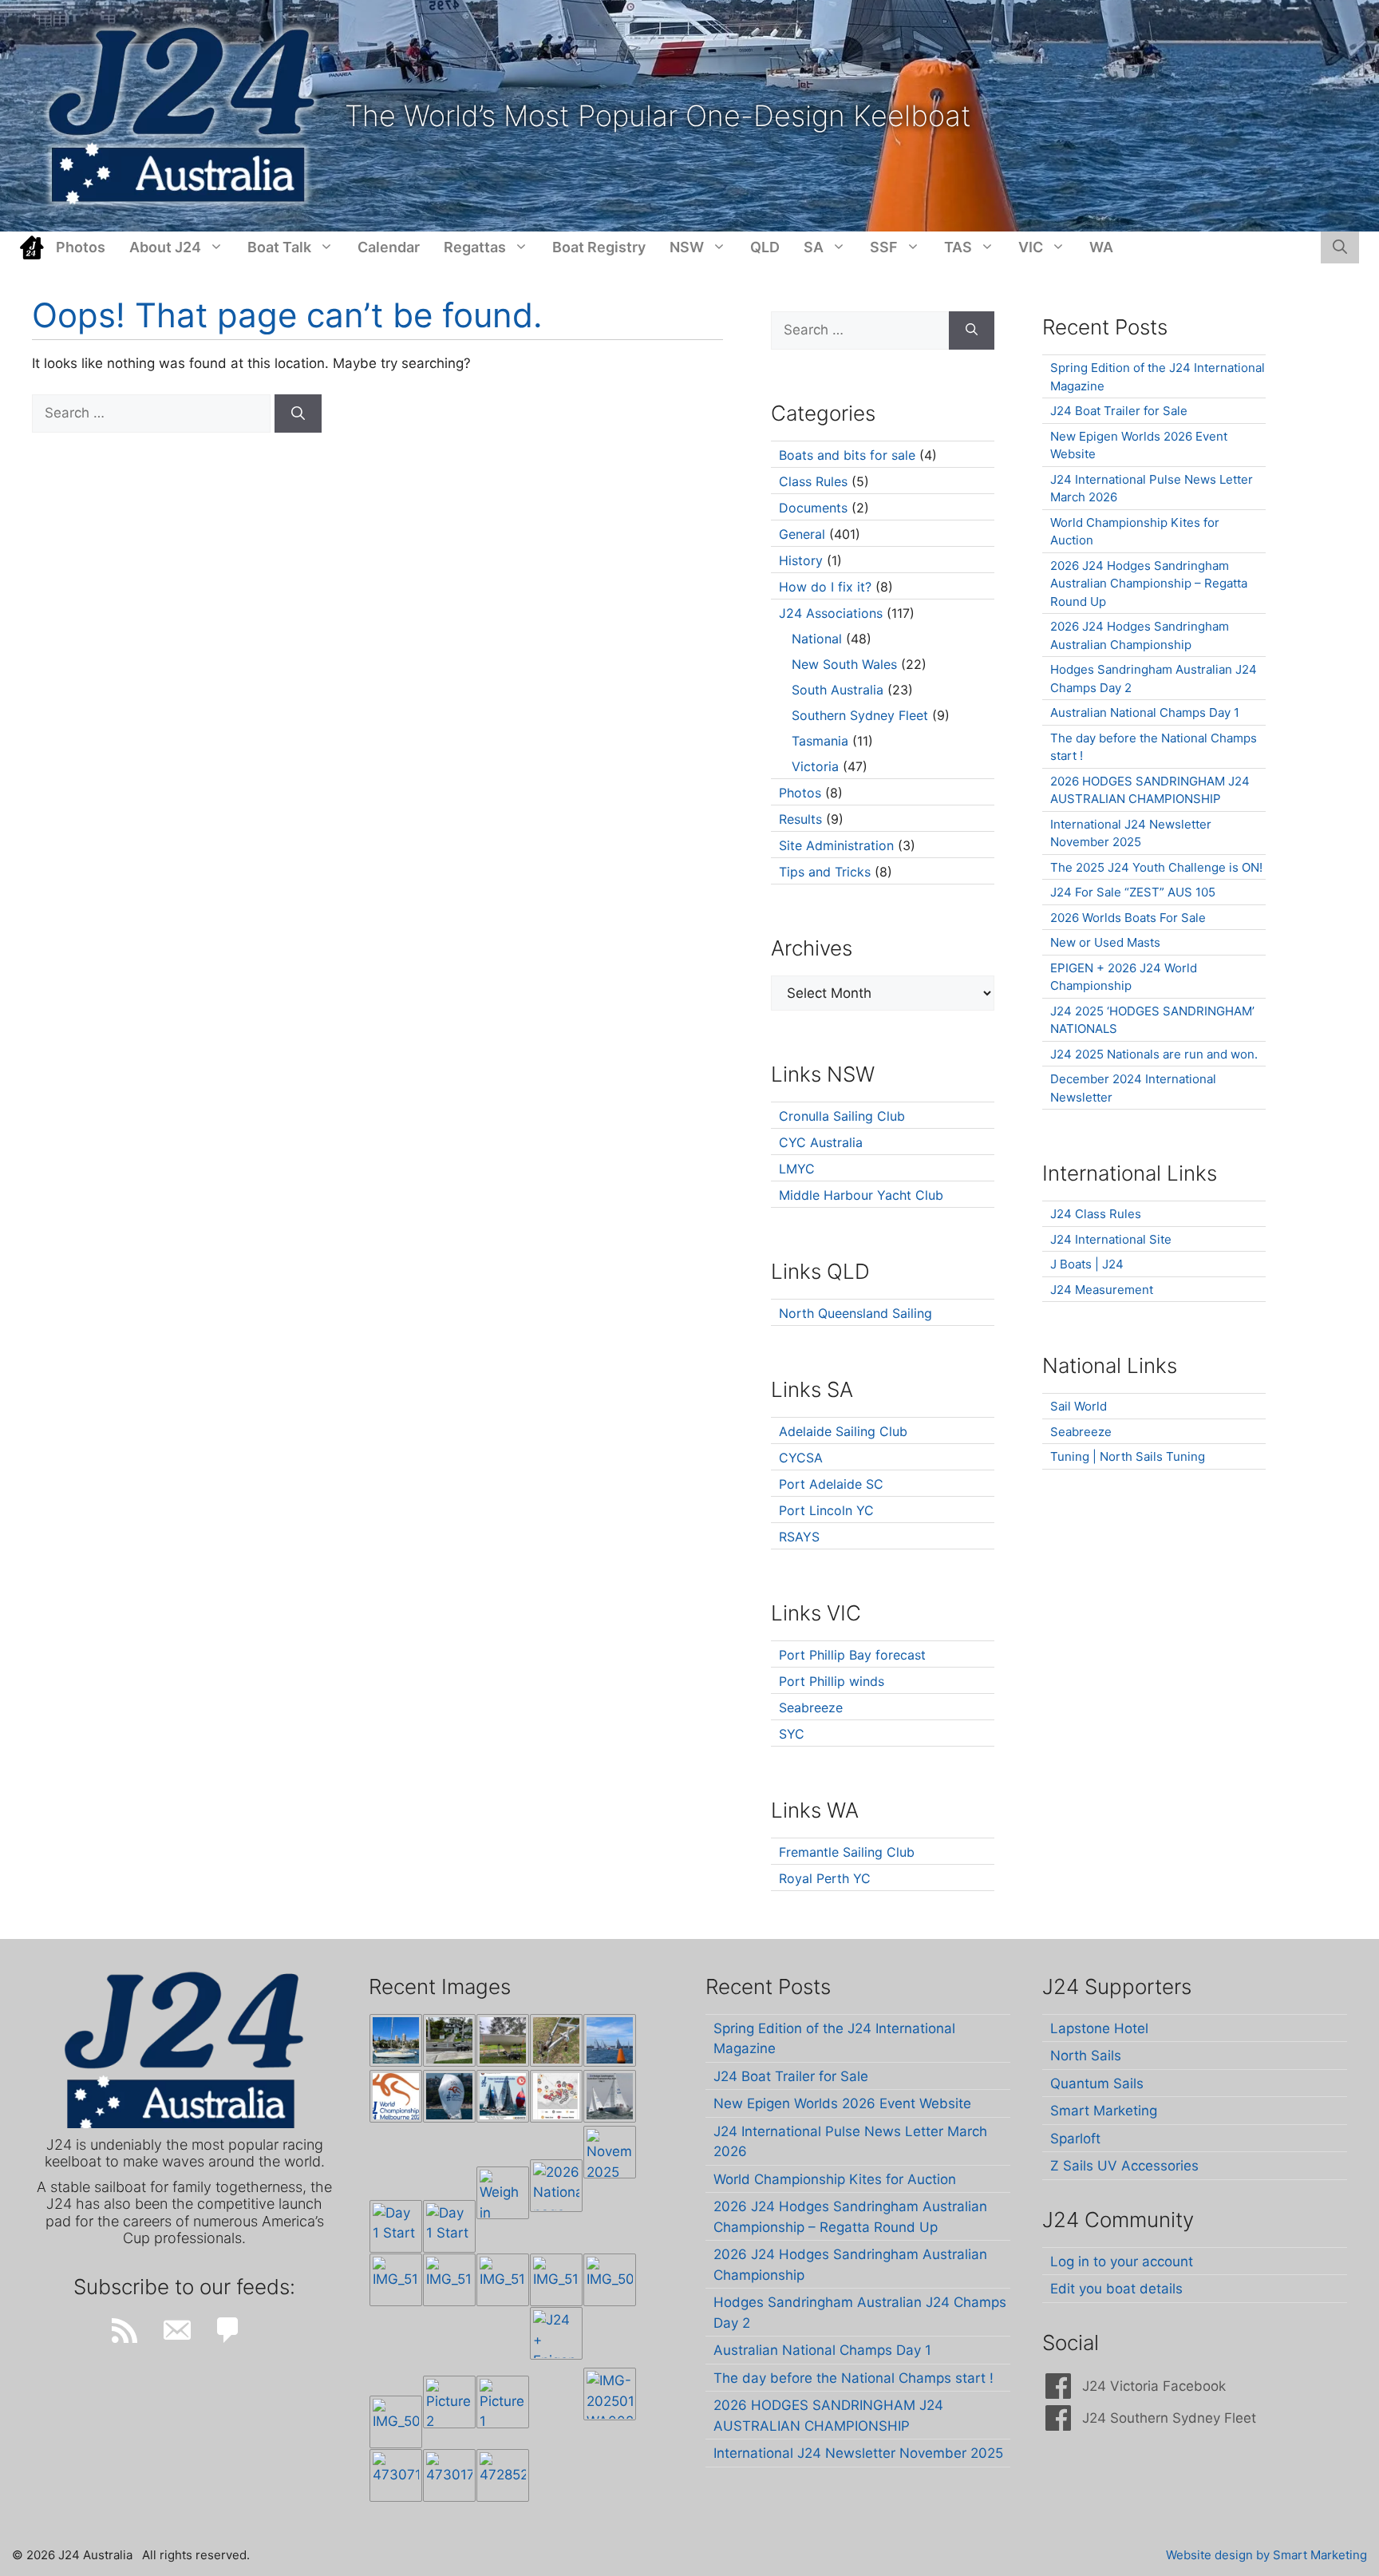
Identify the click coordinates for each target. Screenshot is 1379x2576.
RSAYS (799, 1537)
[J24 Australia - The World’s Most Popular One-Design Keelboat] (610, 2040)
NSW (687, 247)
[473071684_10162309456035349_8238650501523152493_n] (396, 2475)
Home (32, 247)
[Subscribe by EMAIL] (176, 2330)
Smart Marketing (1104, 2111)
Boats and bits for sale (847, 455)
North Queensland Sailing (855, 1313)
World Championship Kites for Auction (835, 2179)
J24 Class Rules (1096, 1214)
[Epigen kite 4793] (449, 2096)
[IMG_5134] (556, 2280)
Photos (81, 247)
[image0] (396, 2040)
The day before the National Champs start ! (853, 2378)
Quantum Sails (1097, 2083)
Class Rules (813, 481)
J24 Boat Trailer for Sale (1119, 411)
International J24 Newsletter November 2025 (858, 2453)
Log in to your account (1122, 2261)
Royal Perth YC (825, 1878)
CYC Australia (821, 1142)
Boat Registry (599, 247)
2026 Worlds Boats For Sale (1128, 918)
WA (1101, 247)
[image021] (503, 2040)
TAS (958, 247)
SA (814, 247)
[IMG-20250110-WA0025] (610, 2394)
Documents (813, 508)
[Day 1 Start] (396, 2226)
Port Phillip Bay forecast (852, 1655)
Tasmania (820, 741)
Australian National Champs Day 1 (1145, 712)
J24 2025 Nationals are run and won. (1154, 1054)
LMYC (797, 1169)
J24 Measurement (1102, 1290)
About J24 (165, 247)
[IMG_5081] (396, 2422)
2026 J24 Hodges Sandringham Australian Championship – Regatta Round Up (1149, 584)
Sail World (1079, 1406)
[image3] (449, 2040)
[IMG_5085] (610, 2280)
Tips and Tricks (825, 872)
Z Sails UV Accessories (1124, 2166)
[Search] (298, 414)
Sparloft (1075, 2139)
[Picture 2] (449, 2402)
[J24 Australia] (182, 115)
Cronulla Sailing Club (842, 1116)
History (801, 560)
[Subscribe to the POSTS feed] (124, 2330)
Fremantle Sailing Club (847, 1852)
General (802, 534)
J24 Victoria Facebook (1154, 2386)
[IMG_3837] (503, 2096)
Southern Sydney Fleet (860, 715)
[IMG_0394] (556, 2040)
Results (800, 819)
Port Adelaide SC (831, 1484)
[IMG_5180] (449, 2280)
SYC (792, 1734)
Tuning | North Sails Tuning (1128, 1456)
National (817, 639)
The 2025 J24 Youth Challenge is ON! (1156, 867)
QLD (765, 247)
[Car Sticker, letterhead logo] (396, 2096)
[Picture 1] (503, 2402)
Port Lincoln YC (826, 1510)
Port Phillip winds (832, 1681)
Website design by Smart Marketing (1266, 2555)
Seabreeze (811, 1707)
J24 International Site (1111, 1239)
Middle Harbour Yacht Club (861, 1195)
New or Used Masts (1105, 942)
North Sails (1086, 2056)
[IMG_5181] (396, 2280)
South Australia (838, 690)
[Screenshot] (610, 2096)
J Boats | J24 (1087, 1264)
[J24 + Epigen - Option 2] (556, 2333)
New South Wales (844, 664)
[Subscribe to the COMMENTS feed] (228, 2330)
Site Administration (836, 845)
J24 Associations (831, 613)
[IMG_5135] (503, 2280)
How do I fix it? (825, 587)
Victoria (815, 766)
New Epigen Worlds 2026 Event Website (842, 2103)
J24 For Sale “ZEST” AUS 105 (1133, 892)
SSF (884, 247)
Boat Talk (279, 247)
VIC (1031, 247)
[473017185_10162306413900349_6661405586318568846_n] (449, 2475)
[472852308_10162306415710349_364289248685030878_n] (503, 2475)
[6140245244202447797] (556, 2096)
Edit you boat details (1116, 2289)
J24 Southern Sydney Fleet (1169, 2418)
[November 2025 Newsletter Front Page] (610, 2152)
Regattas (475, 247)
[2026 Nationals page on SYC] (556, 2186)
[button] (1340, 247)
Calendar (389, 247)
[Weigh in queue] (503, 2193)
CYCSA (801, 1458)
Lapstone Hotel (1099, 2028)
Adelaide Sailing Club (843, 1431)
